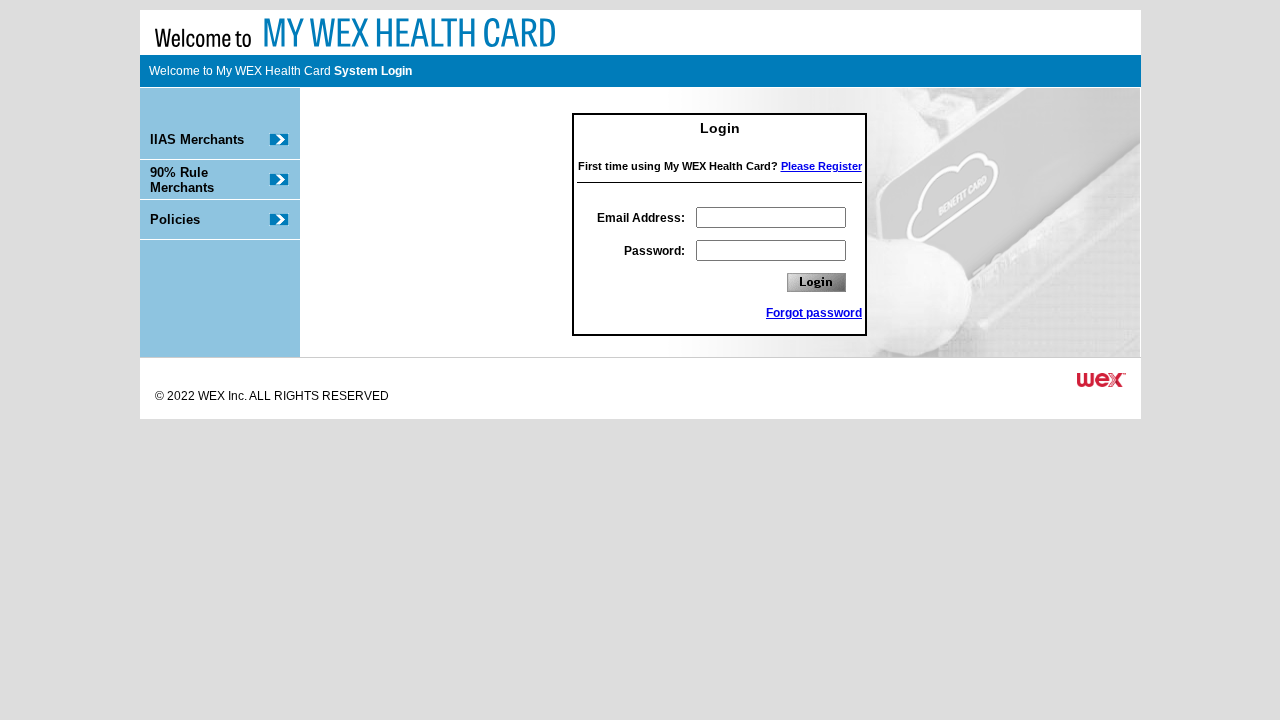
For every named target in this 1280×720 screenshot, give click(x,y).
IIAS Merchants (197, 139)
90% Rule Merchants (182, 180)
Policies (175, 219)
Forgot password (814, 313)
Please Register (821, 166)
